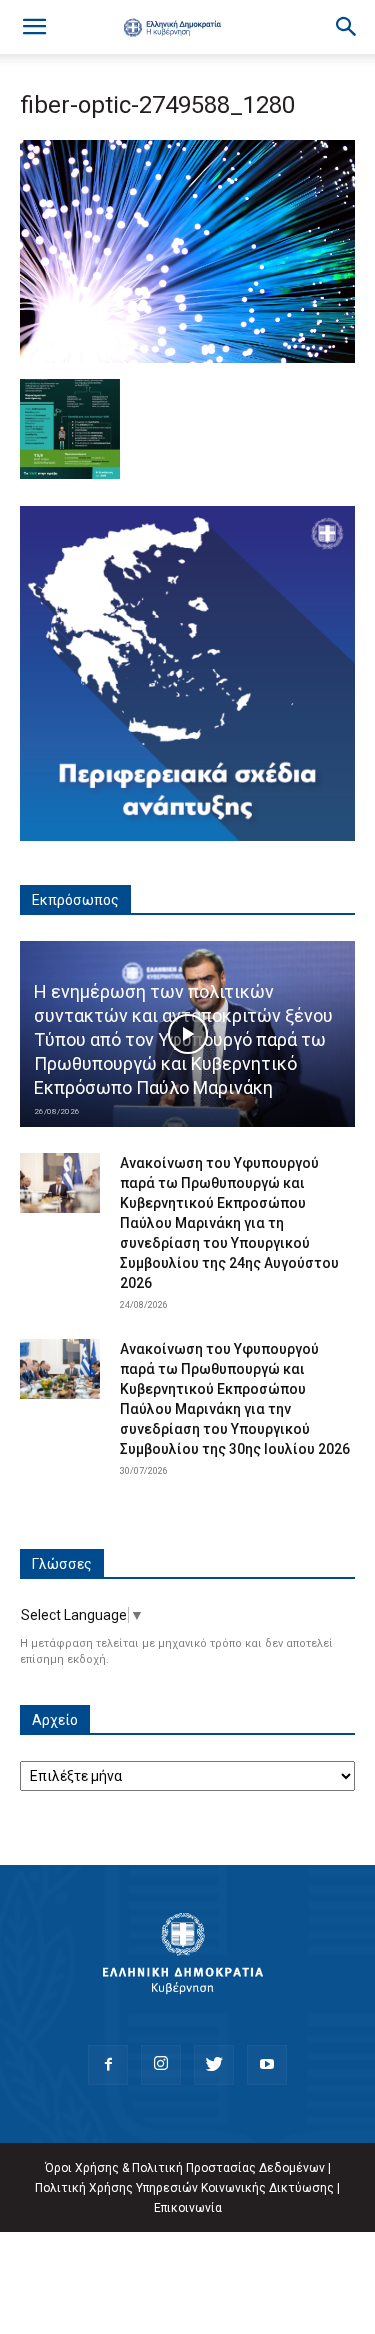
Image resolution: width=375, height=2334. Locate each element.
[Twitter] (214, 2065)
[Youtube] (267, 2065)
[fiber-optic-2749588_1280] (187, 358)
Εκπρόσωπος (75, 900)
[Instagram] (161, 2065)
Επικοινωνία (188, 2208)
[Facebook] (108, 2065)
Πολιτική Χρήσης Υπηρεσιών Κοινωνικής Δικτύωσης (184, 2188)
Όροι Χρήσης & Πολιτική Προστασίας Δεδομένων (185, 2168)
